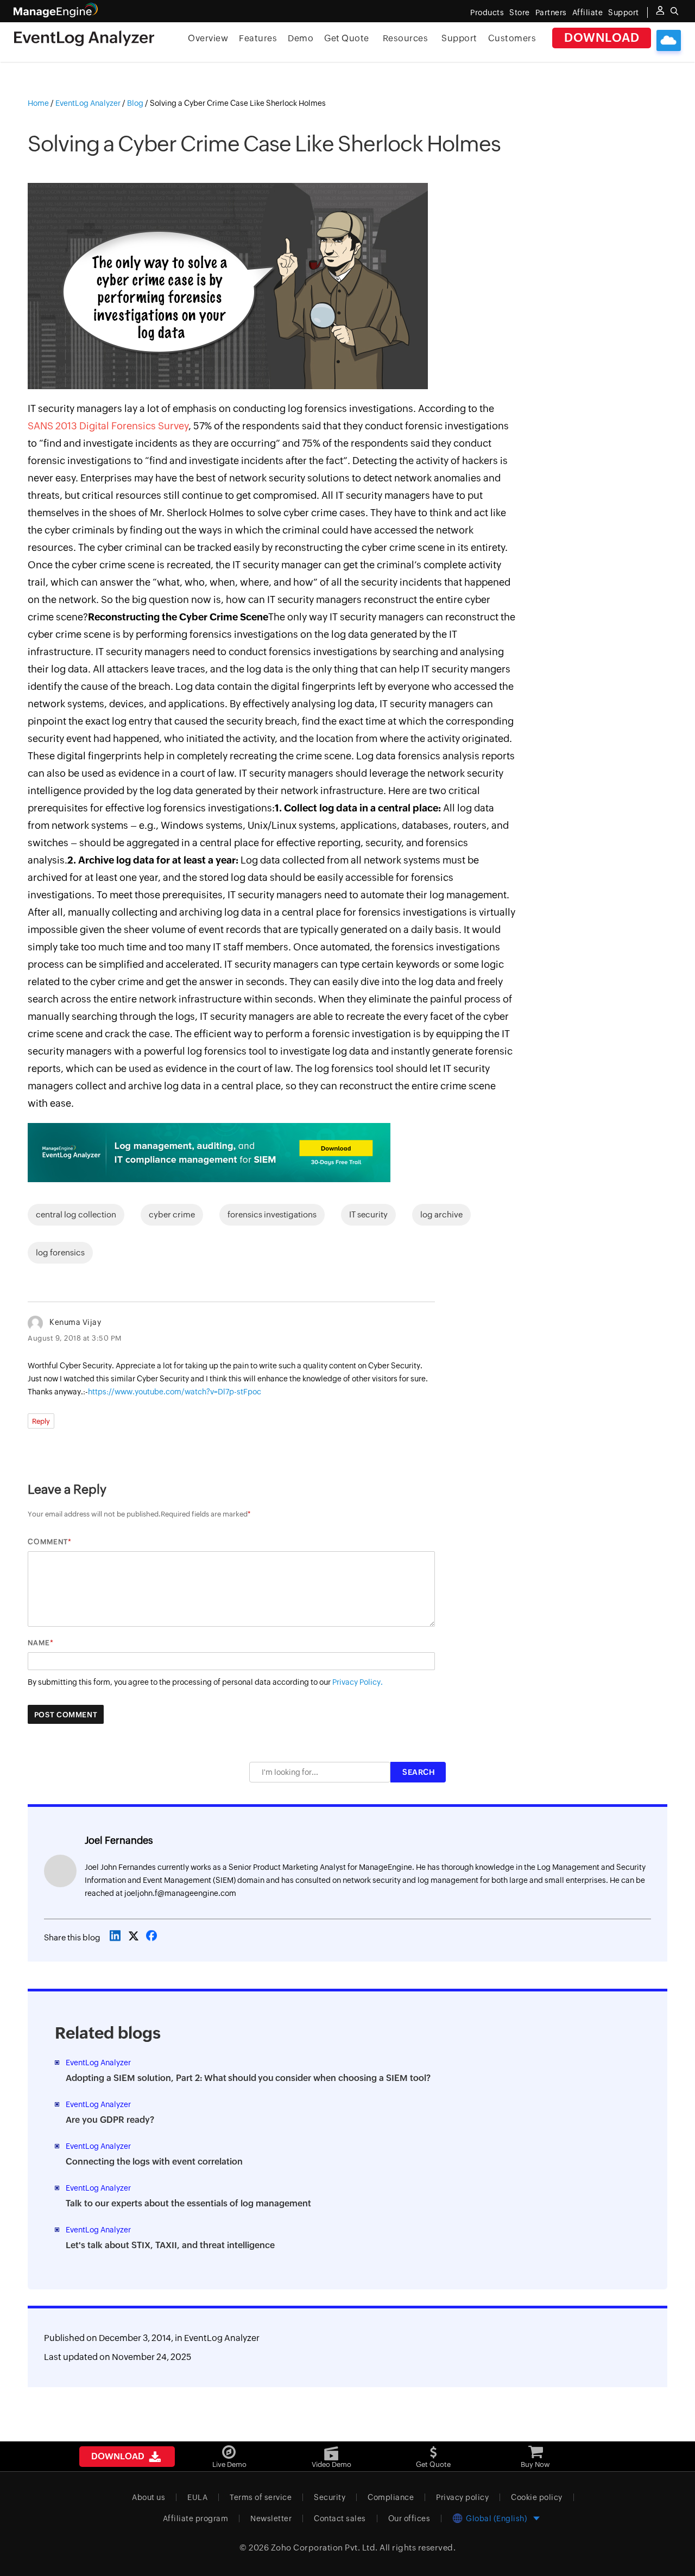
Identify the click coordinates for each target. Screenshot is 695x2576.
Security (330, 2497)
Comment (48, 1542)
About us (149, 2497)
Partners (551, 12)
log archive (441, 1214)
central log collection (76, 1214)
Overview (208, 38)
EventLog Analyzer (222, 2338)
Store (520, 12)
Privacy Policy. (358, 1682)
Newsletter (271, 2518)
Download (602, 38)
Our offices (409, 2518)
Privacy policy (462, 2497)
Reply (41, 1421)
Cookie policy (537, 2497)
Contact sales (340, 2518)
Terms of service (261, 2497)
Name (39, 1643)
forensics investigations (272, 1214)
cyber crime (172, 1214)
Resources (406, 38)
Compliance (391, 2497)
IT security (368, 1214)
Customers (512, 38)
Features (258, 38)
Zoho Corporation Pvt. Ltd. (324, 2548)
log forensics (60, 1252)
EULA (197, 2497)
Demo (301, 38)
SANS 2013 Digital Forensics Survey (108, 426)
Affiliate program (196, 2518)
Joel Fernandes (119, 1840)
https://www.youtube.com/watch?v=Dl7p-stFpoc (175, 1392)
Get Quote (347, 38)
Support (459, 38)
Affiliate (588, 12)
